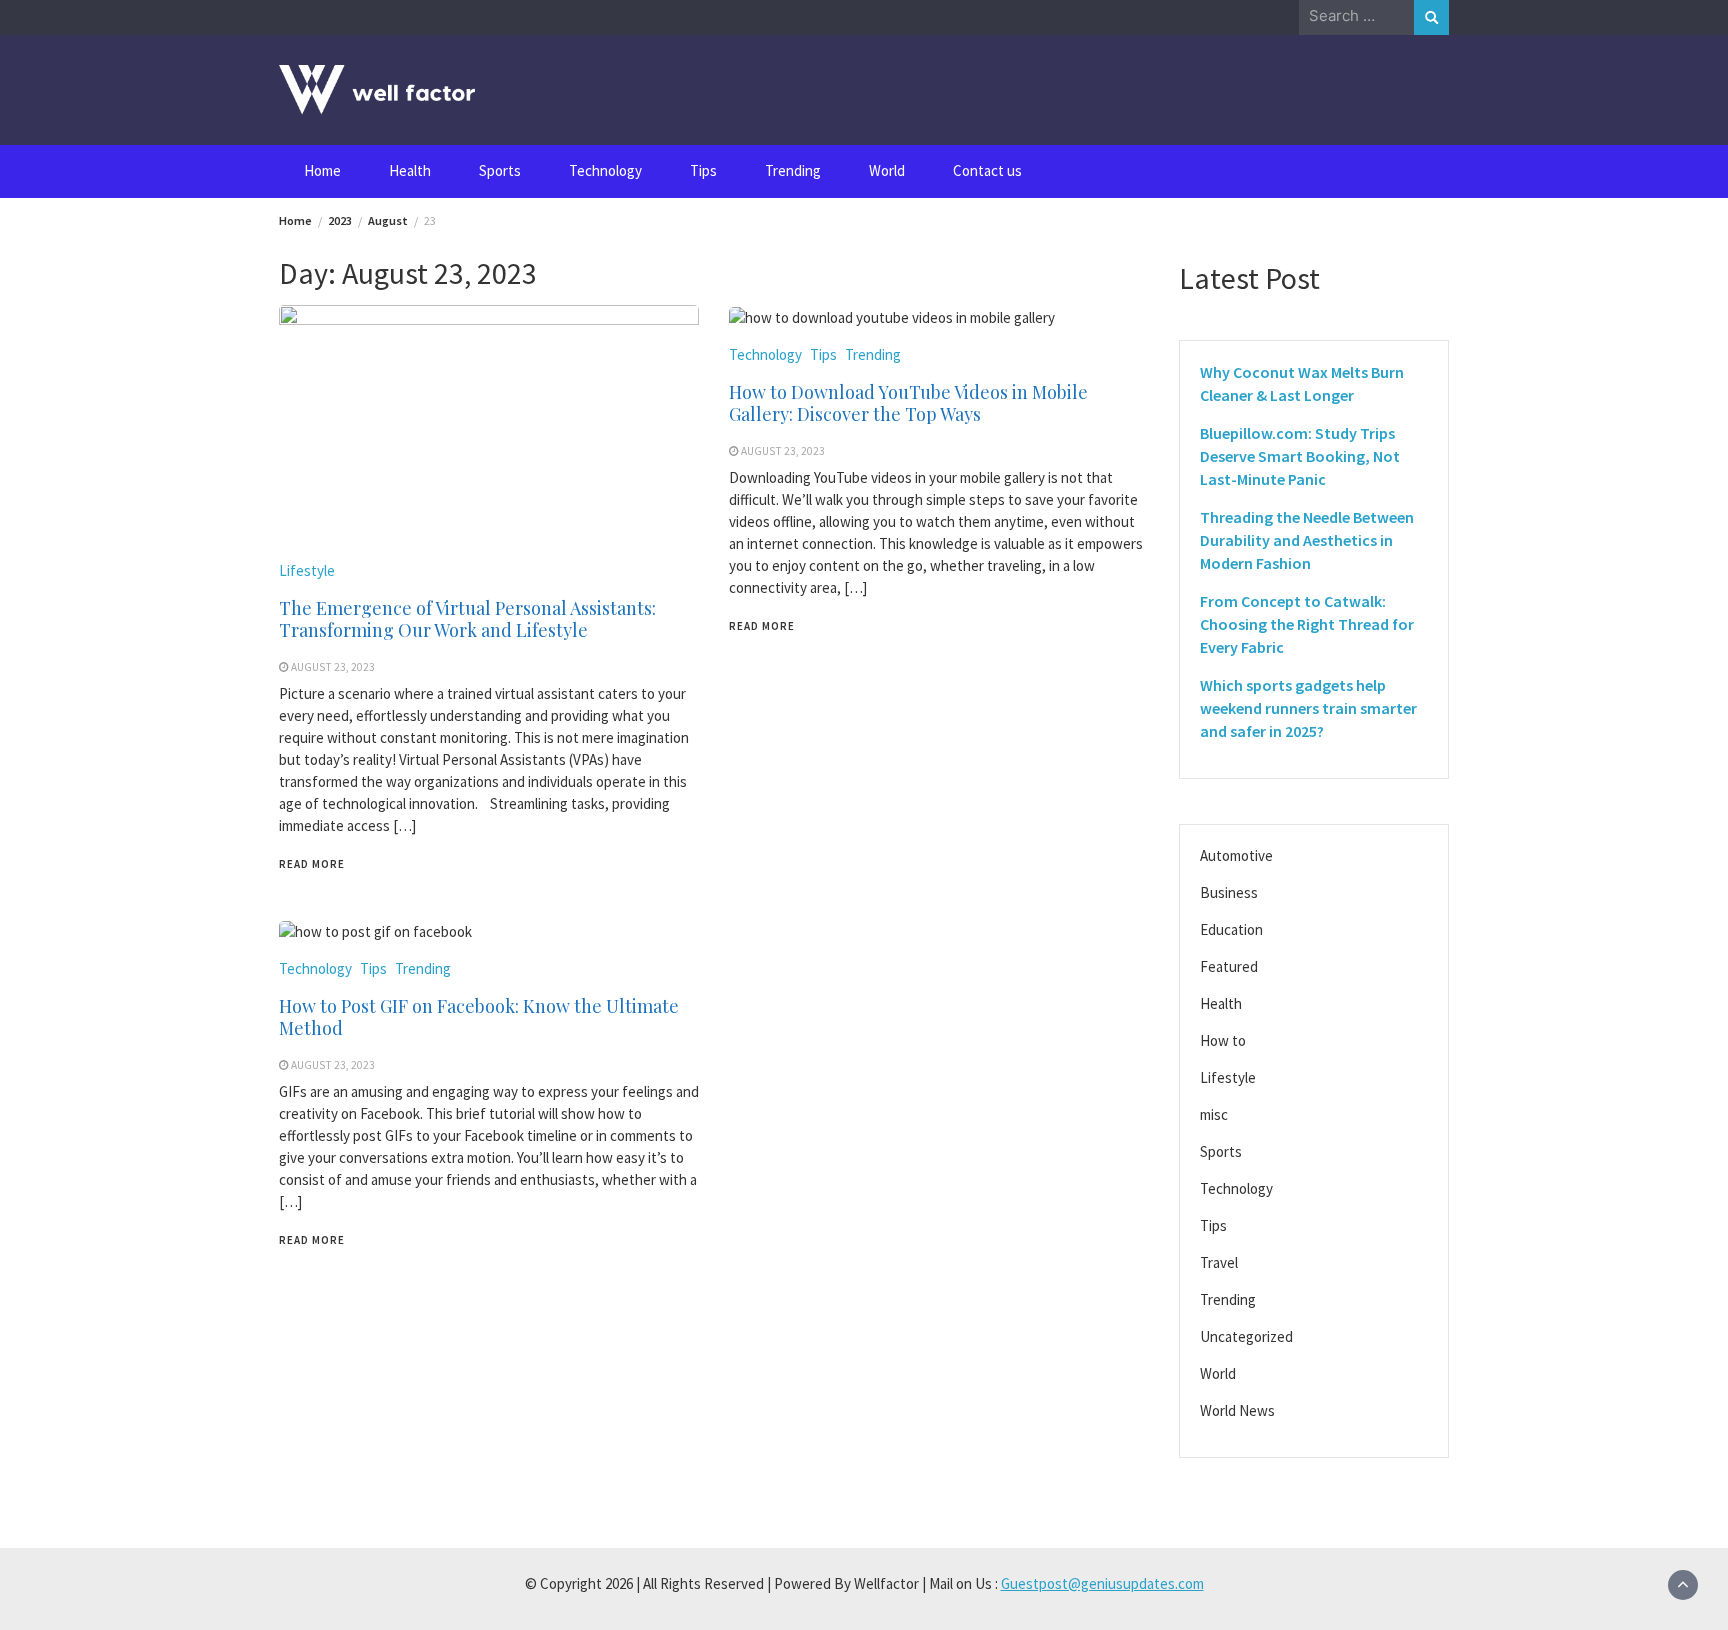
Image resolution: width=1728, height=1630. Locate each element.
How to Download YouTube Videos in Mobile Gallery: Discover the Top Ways (908, 403)
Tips (703, 170)
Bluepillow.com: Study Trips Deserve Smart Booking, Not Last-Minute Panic (1300, 456)
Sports (500, 170)
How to (1223, 1040)
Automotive (1236, 855)
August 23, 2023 (333, 667)
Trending (793, 170)
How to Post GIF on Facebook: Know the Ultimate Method (479, 1017)
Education (1231, 929)
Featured (1229, 966)
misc (1214, 1114)
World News (1237, 1410)
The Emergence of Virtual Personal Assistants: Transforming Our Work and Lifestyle (467, 619)
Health (410, 170)
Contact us (987, 170)
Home (322, 170)
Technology (605, 170)
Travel (1219, 1262)
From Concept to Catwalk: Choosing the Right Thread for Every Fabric (1307, 624)
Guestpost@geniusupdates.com (1102, 1583)
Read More (312, 864)
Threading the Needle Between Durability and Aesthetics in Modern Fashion (1307, 540)
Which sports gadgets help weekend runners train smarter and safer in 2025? (1308, 708)
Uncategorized (1246, 1336)
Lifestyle (307, 570)
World (887, 170)
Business (1229, 892)
